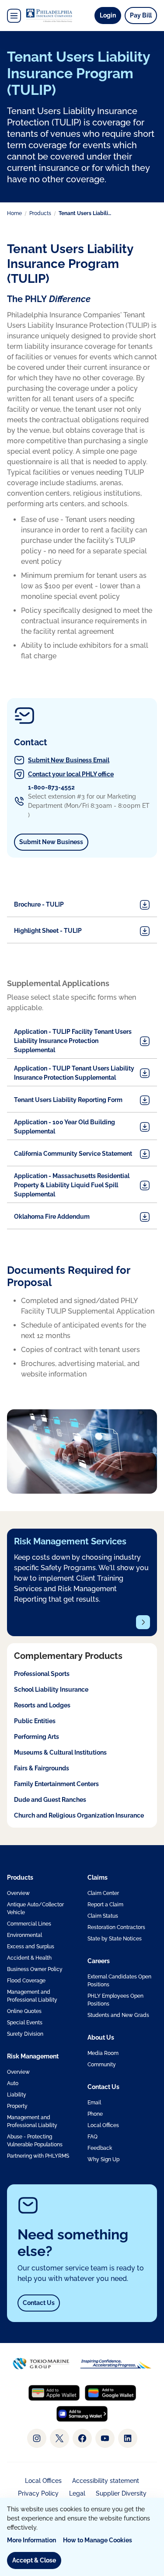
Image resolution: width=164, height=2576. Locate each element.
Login (110, 15)
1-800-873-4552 (51, 787)
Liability (17, 2095)
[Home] (49, 16)
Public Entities (35, 1721)
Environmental (24, 1935)
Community (102, 2065)
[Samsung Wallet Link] (82, 2414)
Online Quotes (24, 2011)
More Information (31, 2540)
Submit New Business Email (69, 760)
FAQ (92, 2137)
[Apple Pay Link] (54, 2393)
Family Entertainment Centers (56, 1784)
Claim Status (103, 1916)
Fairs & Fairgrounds (42, 1768)
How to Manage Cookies (98, 2540)
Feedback (100, 2148)
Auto (13, 2083)
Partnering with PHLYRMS (38, 2156)
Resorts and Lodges (42, 1705)
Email (94, 2103)
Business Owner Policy (35, 1969)
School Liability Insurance (51, 1690)
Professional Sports (42, 1674)
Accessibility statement (106, 2481)
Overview (18, 1893)
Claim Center (103, 1893)
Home (14, 213)
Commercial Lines (29, 1924)
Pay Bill (141, 15)
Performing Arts (37, 1737)
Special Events (25, 2023)
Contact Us (39, 2303)
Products (40, 213)
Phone (95, 2114)
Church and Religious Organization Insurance (79, 1815)
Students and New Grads (118, 2015)
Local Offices (103, 2125)
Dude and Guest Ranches (50, 1800)
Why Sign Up (103, 2159)
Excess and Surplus (31, 1947)
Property (17, 2106)
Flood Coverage (26, 1981)
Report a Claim (105, 1905)
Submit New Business (54, 842)
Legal (77, 2493)
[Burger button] (14, 16)
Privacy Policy (38, 2493)
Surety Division (25, 2034)
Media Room (103, 2053)
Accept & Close (34, 2560)
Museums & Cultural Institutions (60, 1752)
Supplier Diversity (121, 2493)
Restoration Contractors (116, 1927)
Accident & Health (29, 1958)
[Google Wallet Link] (110, 2393)
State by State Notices (115, 1939)
